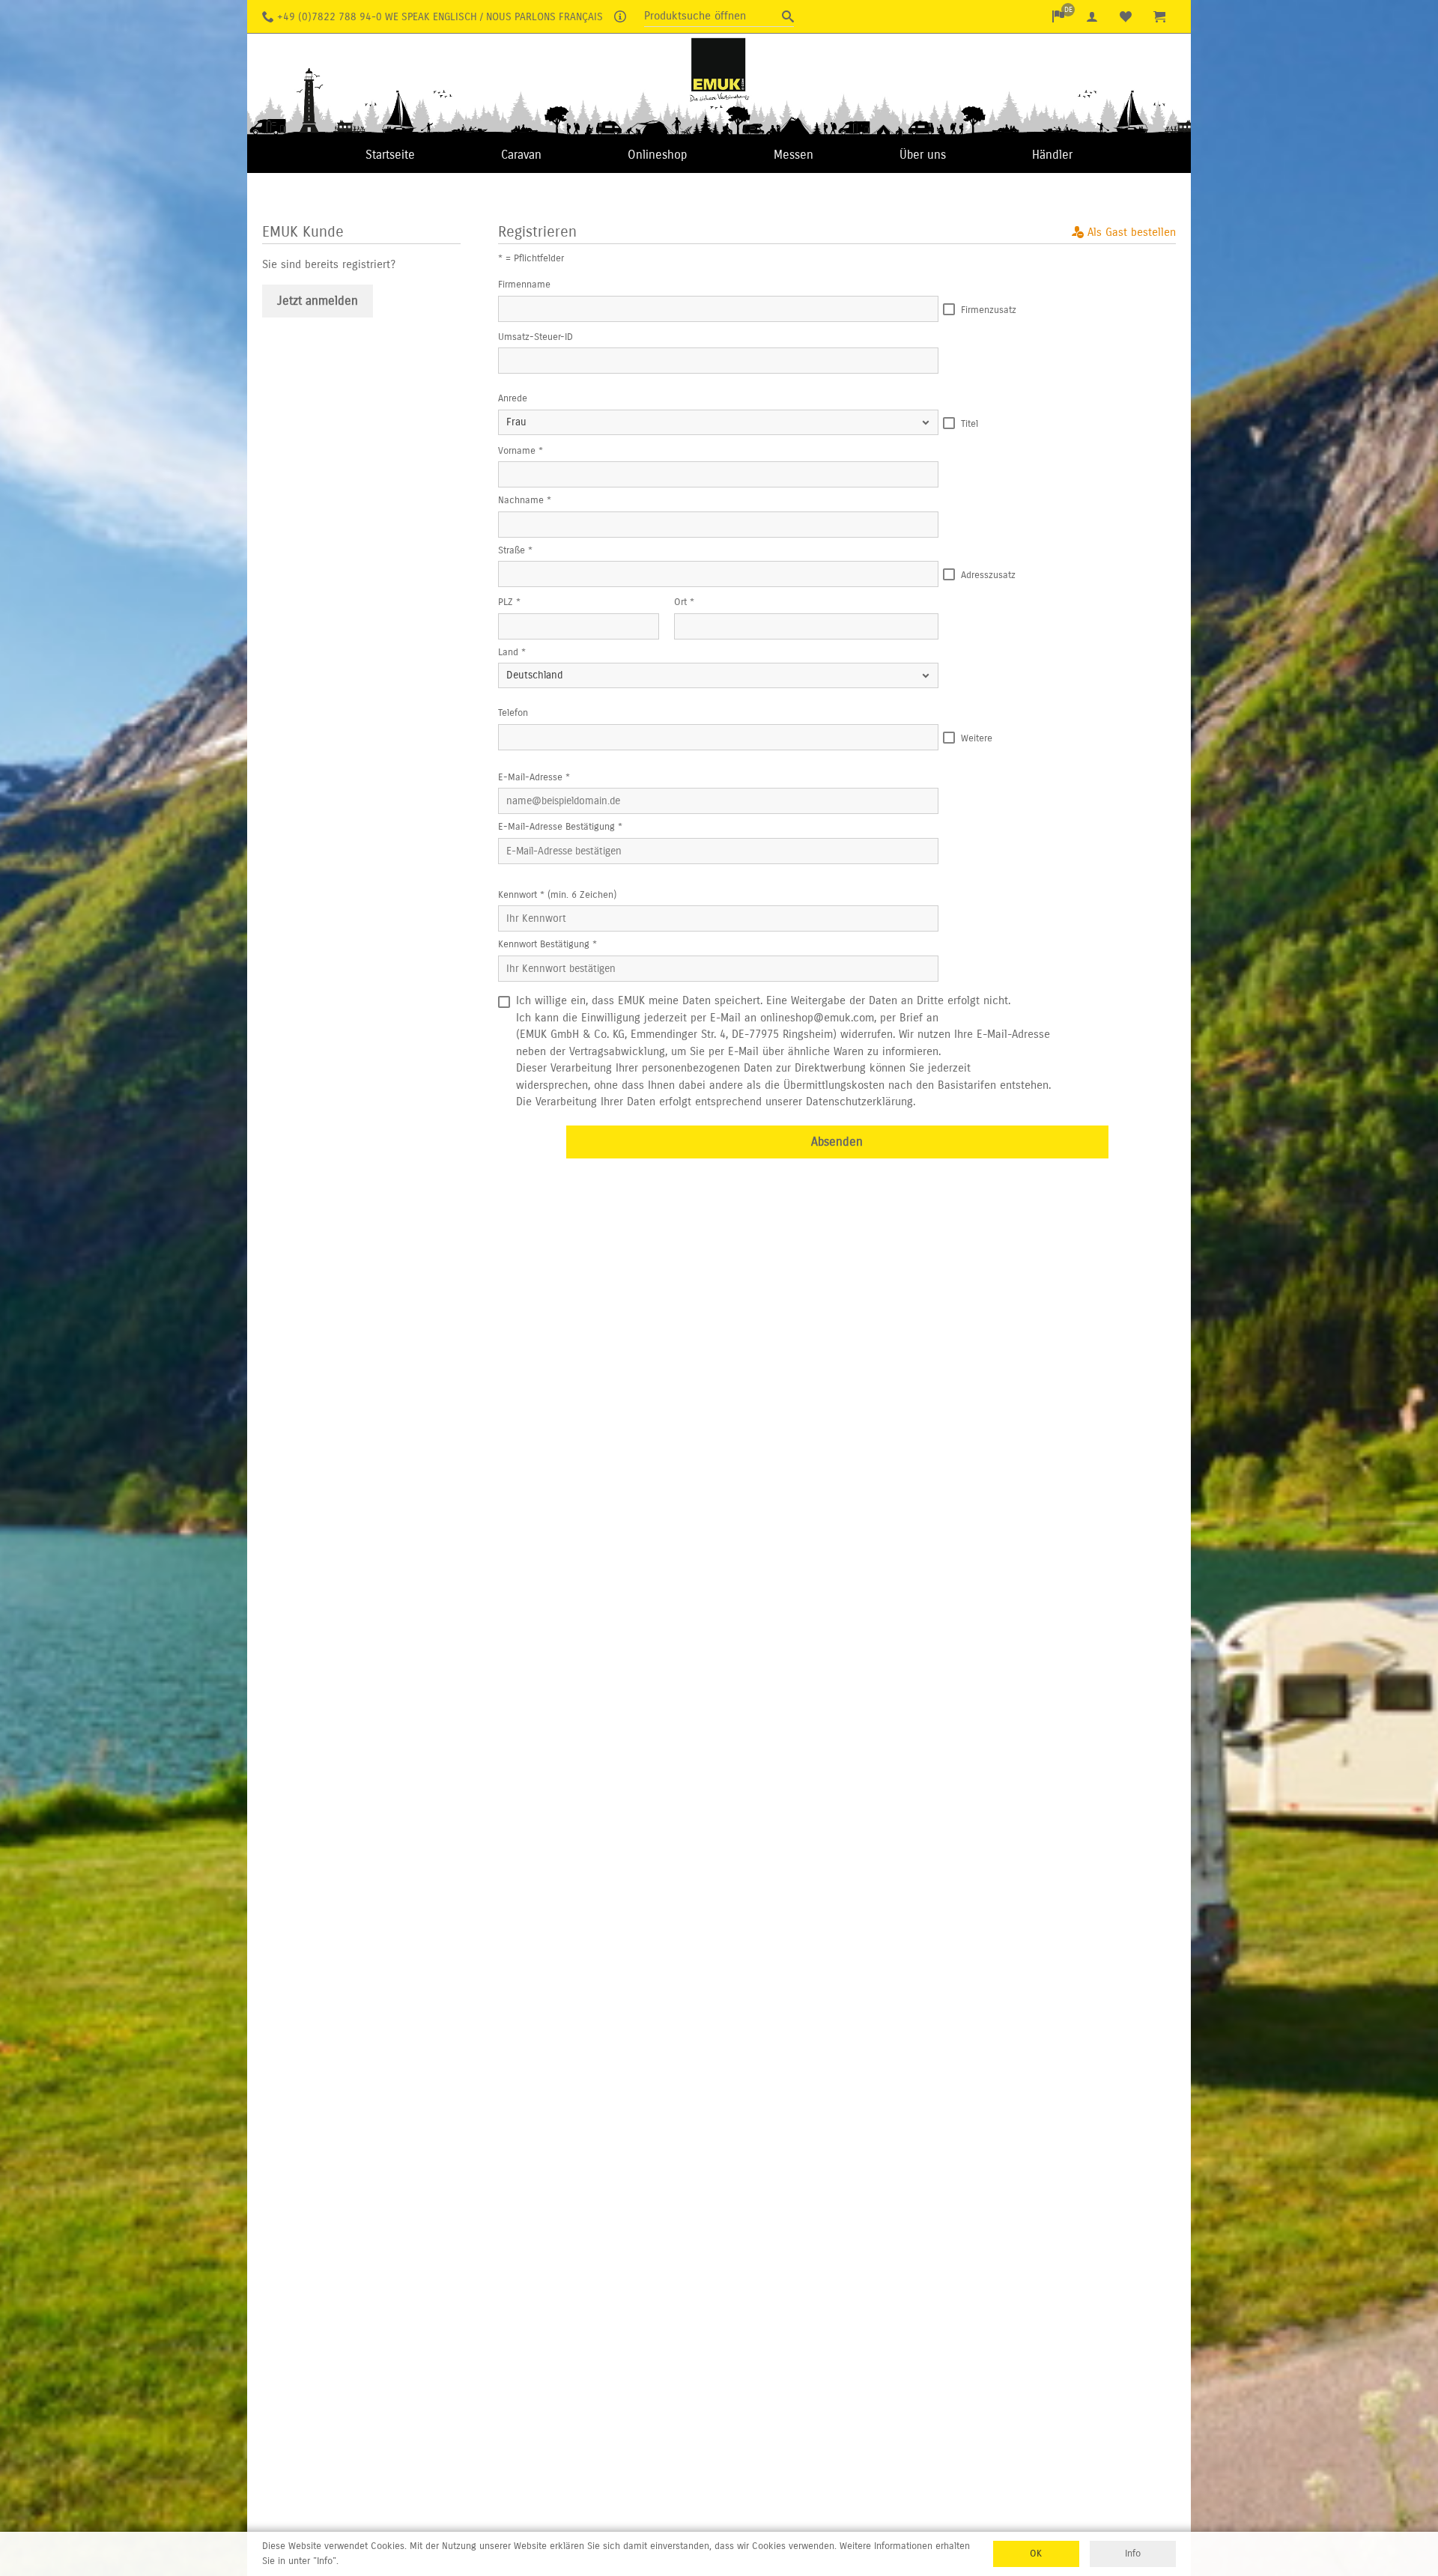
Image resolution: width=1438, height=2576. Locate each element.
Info (1133, 2554)
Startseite (390, 155)
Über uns (923, 155)
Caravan (521, 155)
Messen (794, 155)
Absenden (837, 1142)
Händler (1052, 155)
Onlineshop (657, 155)
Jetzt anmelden (318, 301)
